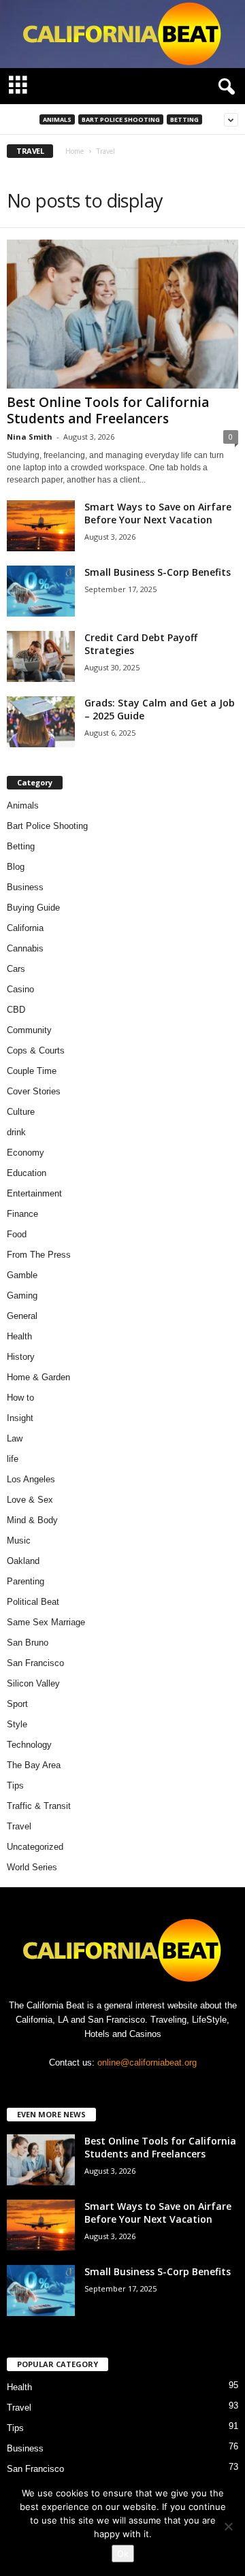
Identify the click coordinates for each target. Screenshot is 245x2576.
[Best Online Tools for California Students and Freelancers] (122, 314)
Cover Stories (34, 1091)
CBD (16, 1010)
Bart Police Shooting (121, 119)
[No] (228, 2526)
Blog (16, 867)
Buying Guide (33, 908)
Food (17, 1234)
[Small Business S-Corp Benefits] (41, 591)
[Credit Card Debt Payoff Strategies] (41, 656)
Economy (26, 1153)
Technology (29, 1745)
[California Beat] (122, 34)
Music (19, 1540)
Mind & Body (32, 1520)
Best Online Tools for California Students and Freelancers (108, 410)
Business (25, 887)
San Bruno (28, 1643)
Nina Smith (30, 437)
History (21, 1357)
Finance (22, 1214)
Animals (57, 119)
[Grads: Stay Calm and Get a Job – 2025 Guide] (41, 722)
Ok (123, 2554)
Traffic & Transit (39, 1806)
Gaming (22, 1295)
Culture (21, 1112)
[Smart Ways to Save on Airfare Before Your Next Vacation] (41, 526)
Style (17, 1724)
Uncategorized (35, 1847)
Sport (17, 1704)
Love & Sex (30, 1500)
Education (27, 1173)
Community (29, 1030)
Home (75, 151)
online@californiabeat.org (147, 2063)
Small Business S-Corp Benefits (159, 572)
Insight (20, 1418)
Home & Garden (38, 1377)
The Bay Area (34, 1765)
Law (15, 1438)
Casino (20, 989)
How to (20, 1398)
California (25, 928)
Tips (15, 1786)
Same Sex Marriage (46, 1622)
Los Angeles (31, 1479)
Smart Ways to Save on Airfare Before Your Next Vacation (158, 513)
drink (16, 1132)
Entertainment (34, 1193)
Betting (184, 119)
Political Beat (33, 1602)
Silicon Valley (33, 1683)
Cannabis (25, 948)
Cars (16, 969)
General (22, 1316)
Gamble (22, 1275)
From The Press (39, 1255)
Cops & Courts (36, 1050)
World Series (32, 1867)
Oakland (23, 1561)
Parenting (26, 1581)
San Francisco (35, 1663)
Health (19, 1336)
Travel (19, 1826)
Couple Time (32, 1071)
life (13, 1459)
